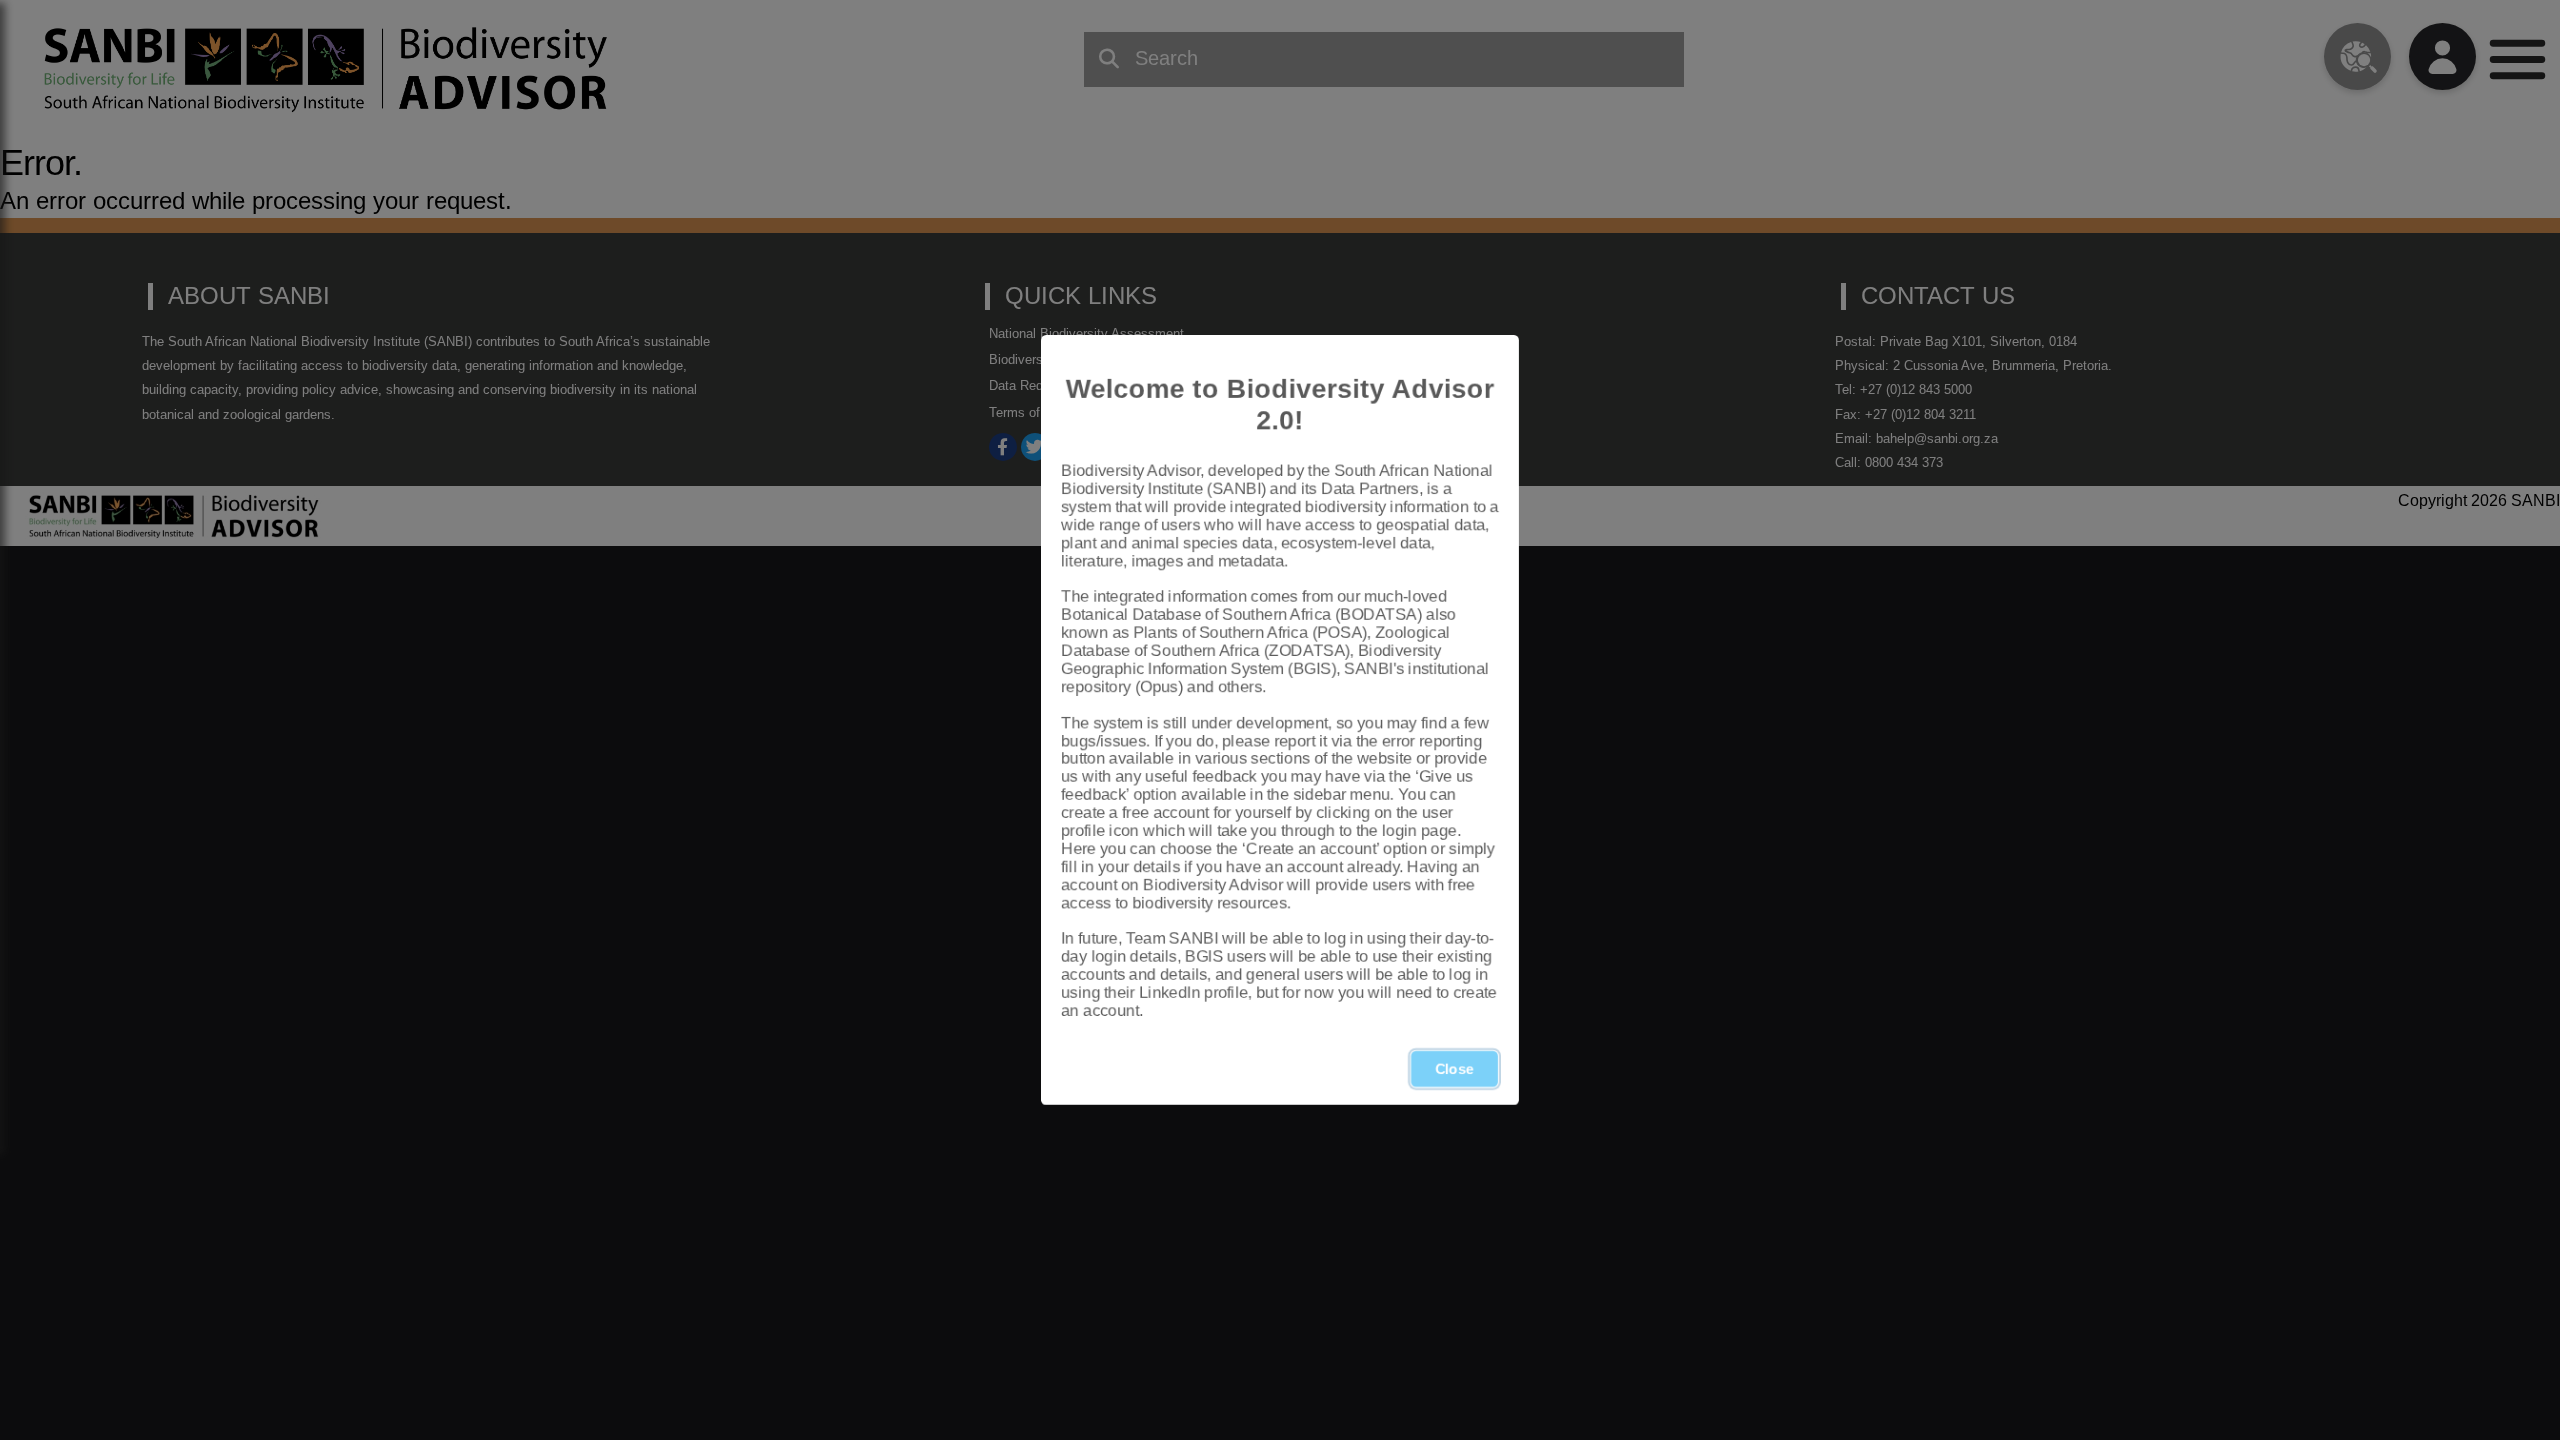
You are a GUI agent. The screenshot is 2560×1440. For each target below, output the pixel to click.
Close (1454, 1069)
